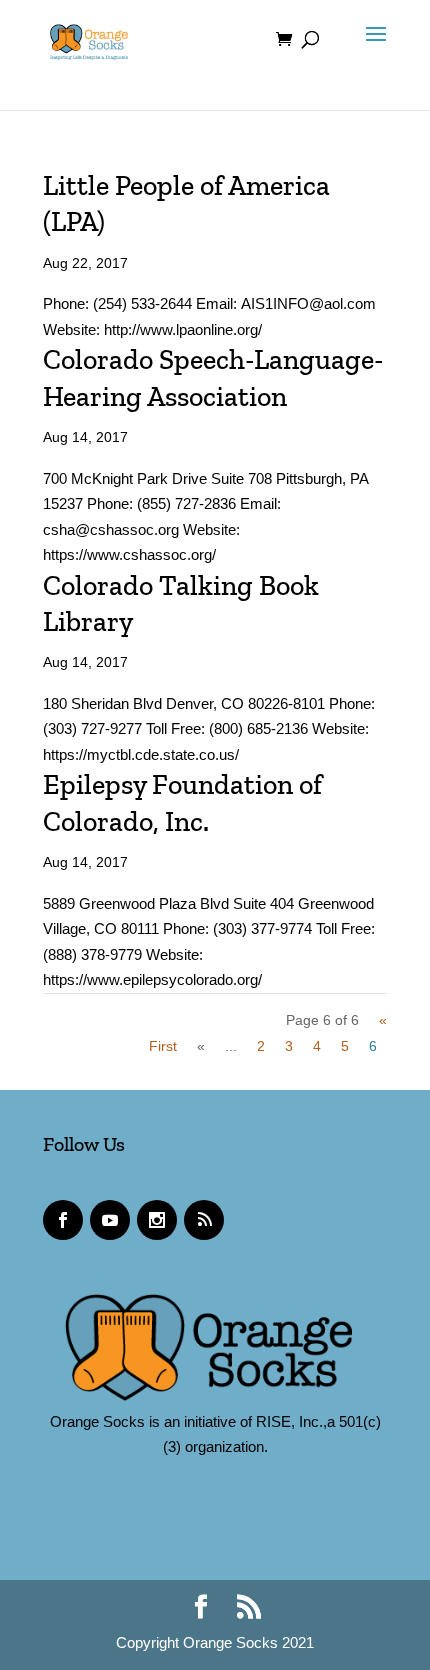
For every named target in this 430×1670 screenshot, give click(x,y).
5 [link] (345, 1046)
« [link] (201, 1046)
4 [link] (317, 1046)
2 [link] (261, 1046)
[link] (89, 38)
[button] (371, 52)
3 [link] (289, 1046)
